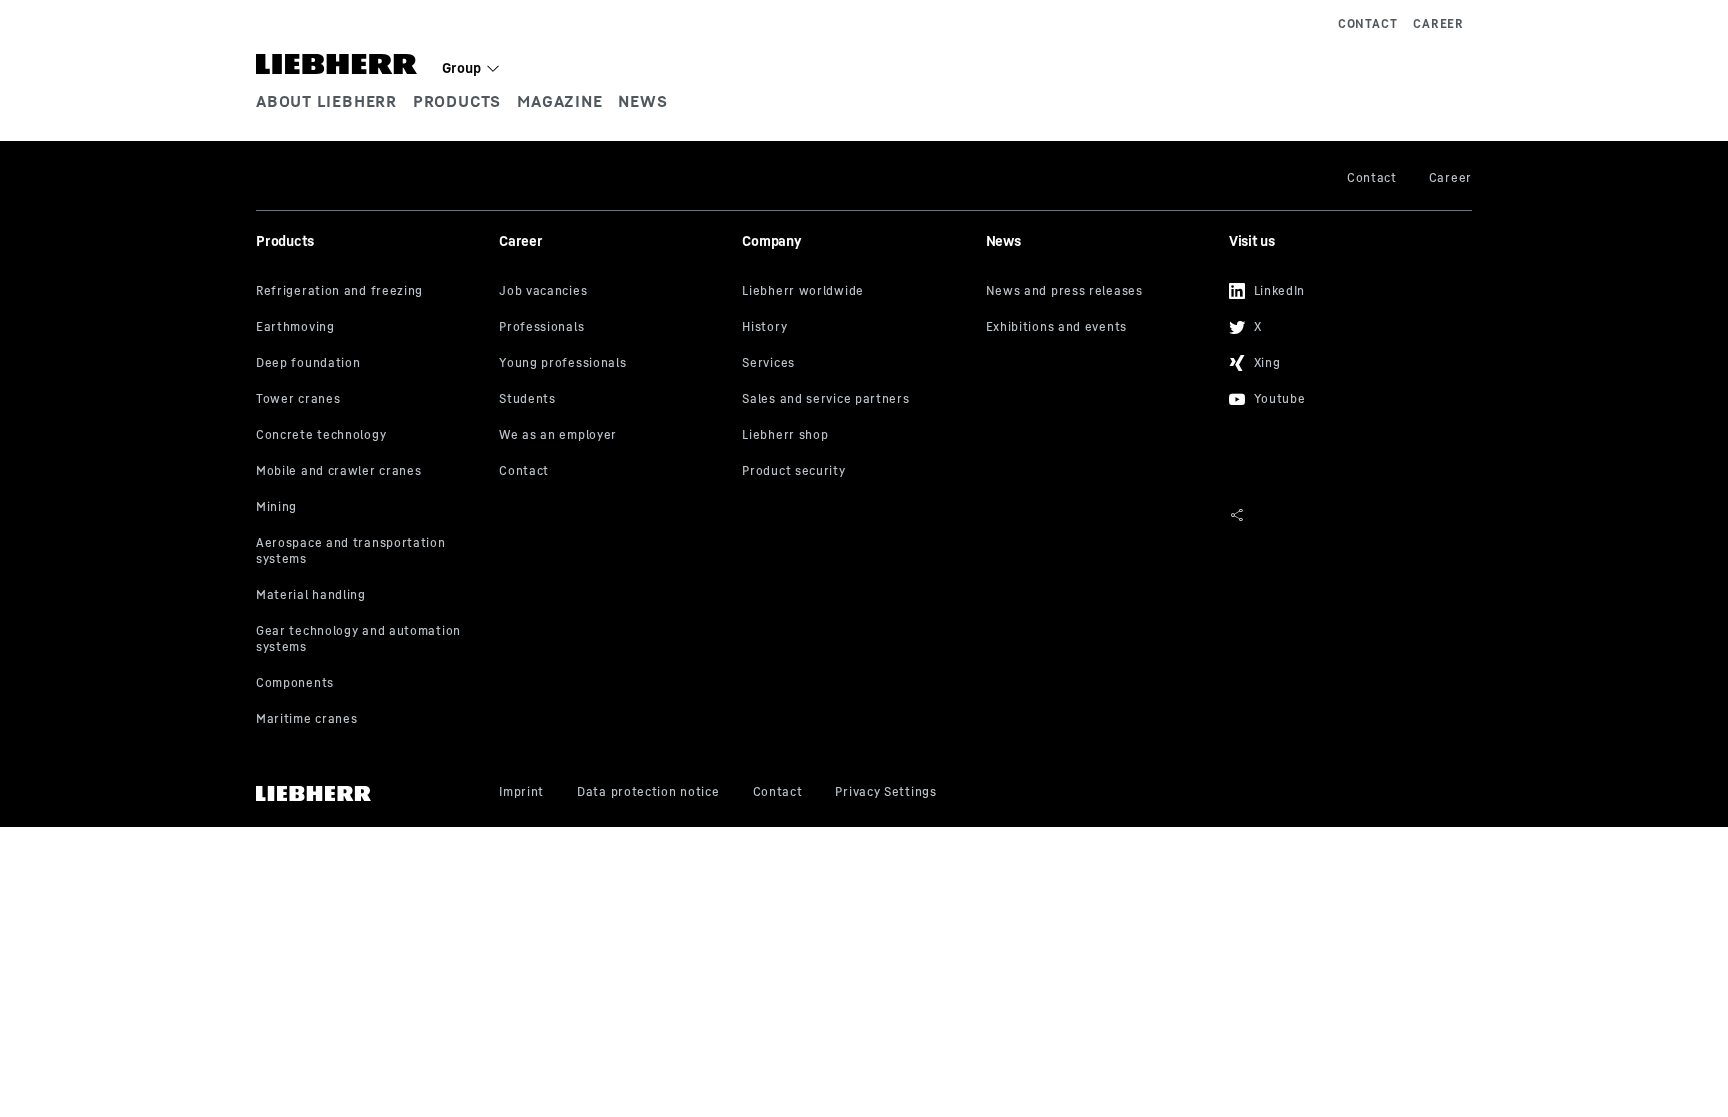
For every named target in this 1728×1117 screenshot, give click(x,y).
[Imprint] (521, 793)
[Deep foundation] (370, 364)
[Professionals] (613, 328)
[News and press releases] (1100, 292)
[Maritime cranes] (370, 720)
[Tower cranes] (370, 400)
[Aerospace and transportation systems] (370, 552)
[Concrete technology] (370, 436)
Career (1438, 23)
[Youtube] (1343, 396)
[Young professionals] (613, 364)
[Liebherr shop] (856, 436)
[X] (1343, 324)
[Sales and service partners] (856, 400)
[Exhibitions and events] (1100, 328)
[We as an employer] (613, 436)
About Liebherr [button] (326, 101)
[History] (856, 328)
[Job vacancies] (613, 292)
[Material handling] (370, 596)
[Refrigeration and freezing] (370, 292)
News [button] (642, 101)
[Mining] (370, 508)
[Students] (613, 400)
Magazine (559, 101)
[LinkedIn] (1343, 288)
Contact (1367, 23)
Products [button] (457, 101)
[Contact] (613, 472)
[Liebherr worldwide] (856, 292)
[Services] (856, 364)
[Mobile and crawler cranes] (370, 472)
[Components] (370, 684)
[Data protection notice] (648, 793)
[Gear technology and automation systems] (370, 640)
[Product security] (856, 472)
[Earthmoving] (370, 328)
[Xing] (1343, 360)
